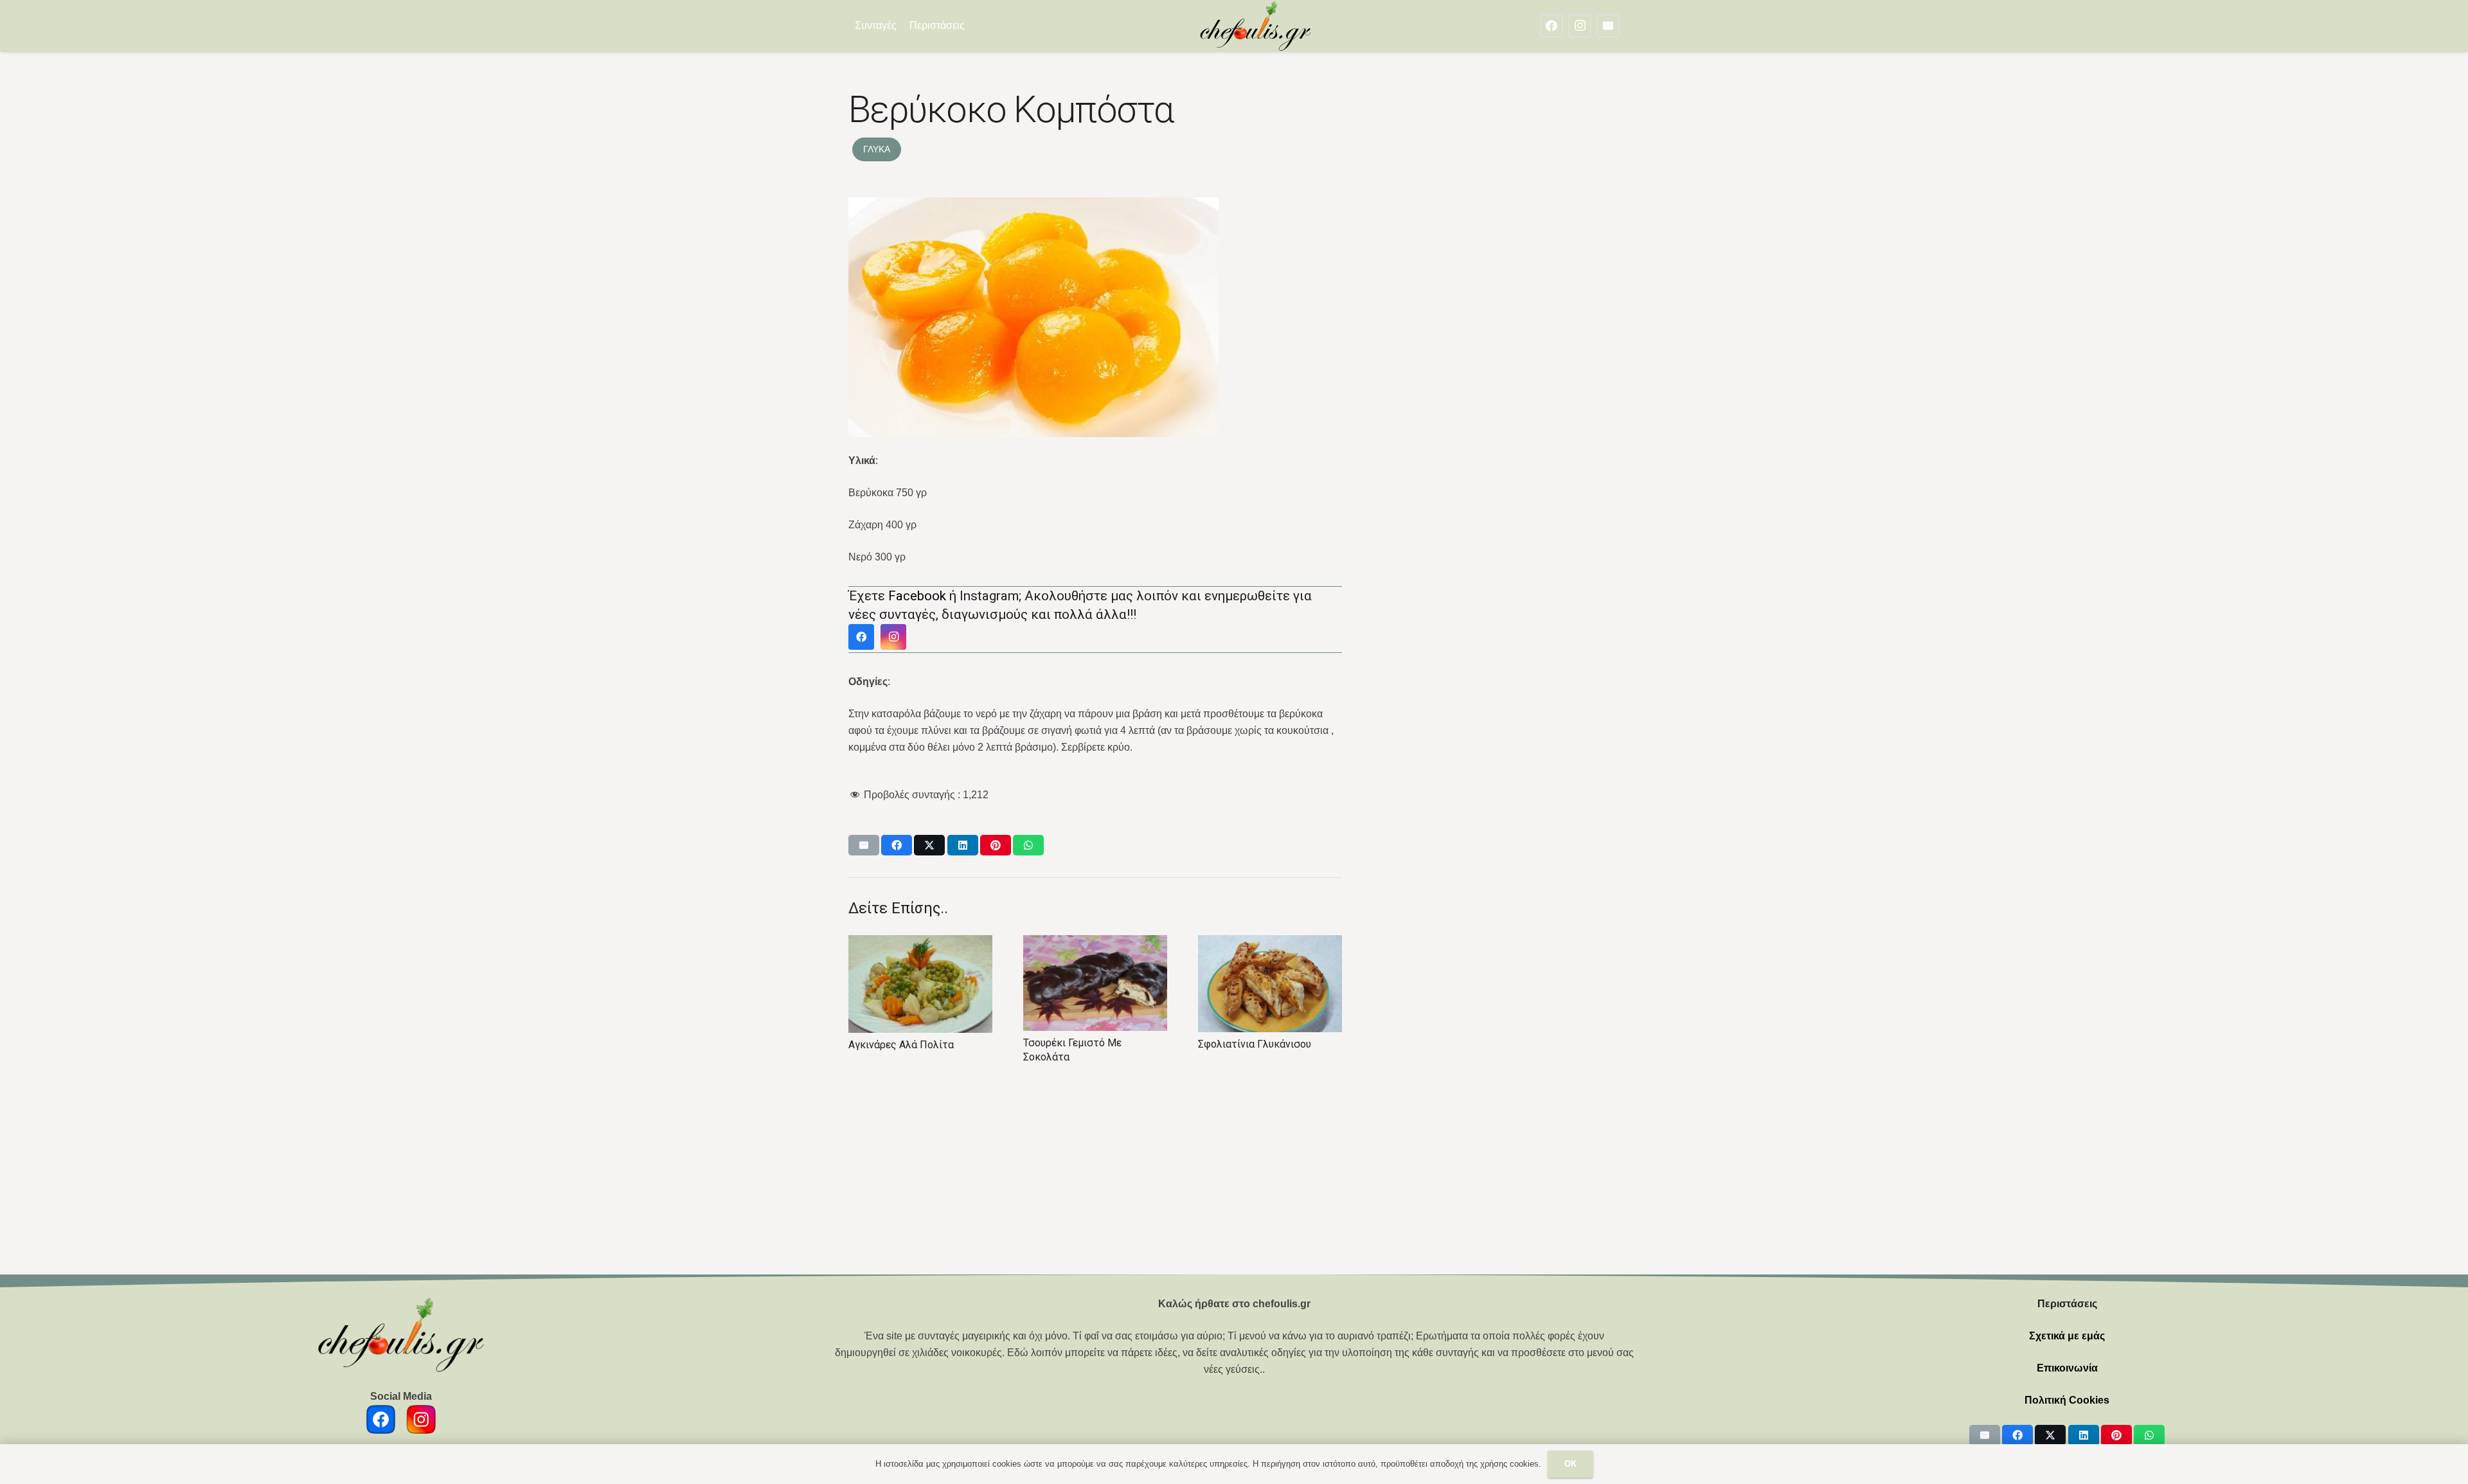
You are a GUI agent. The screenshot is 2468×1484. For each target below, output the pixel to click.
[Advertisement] (1234, 1179)
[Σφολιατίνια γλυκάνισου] (1095, 984)
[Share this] (897, 845)
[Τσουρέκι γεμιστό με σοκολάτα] (920, 983)
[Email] (1608, 26)
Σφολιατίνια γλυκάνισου (1080, 1044)
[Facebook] (1551, 26)
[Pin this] (996, 845)
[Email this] (864, 845)
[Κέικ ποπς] (1270, 983)
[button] (973, 26)
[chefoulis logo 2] (1256, 26)
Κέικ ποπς (1222, 1043)
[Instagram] (1580, 26)
